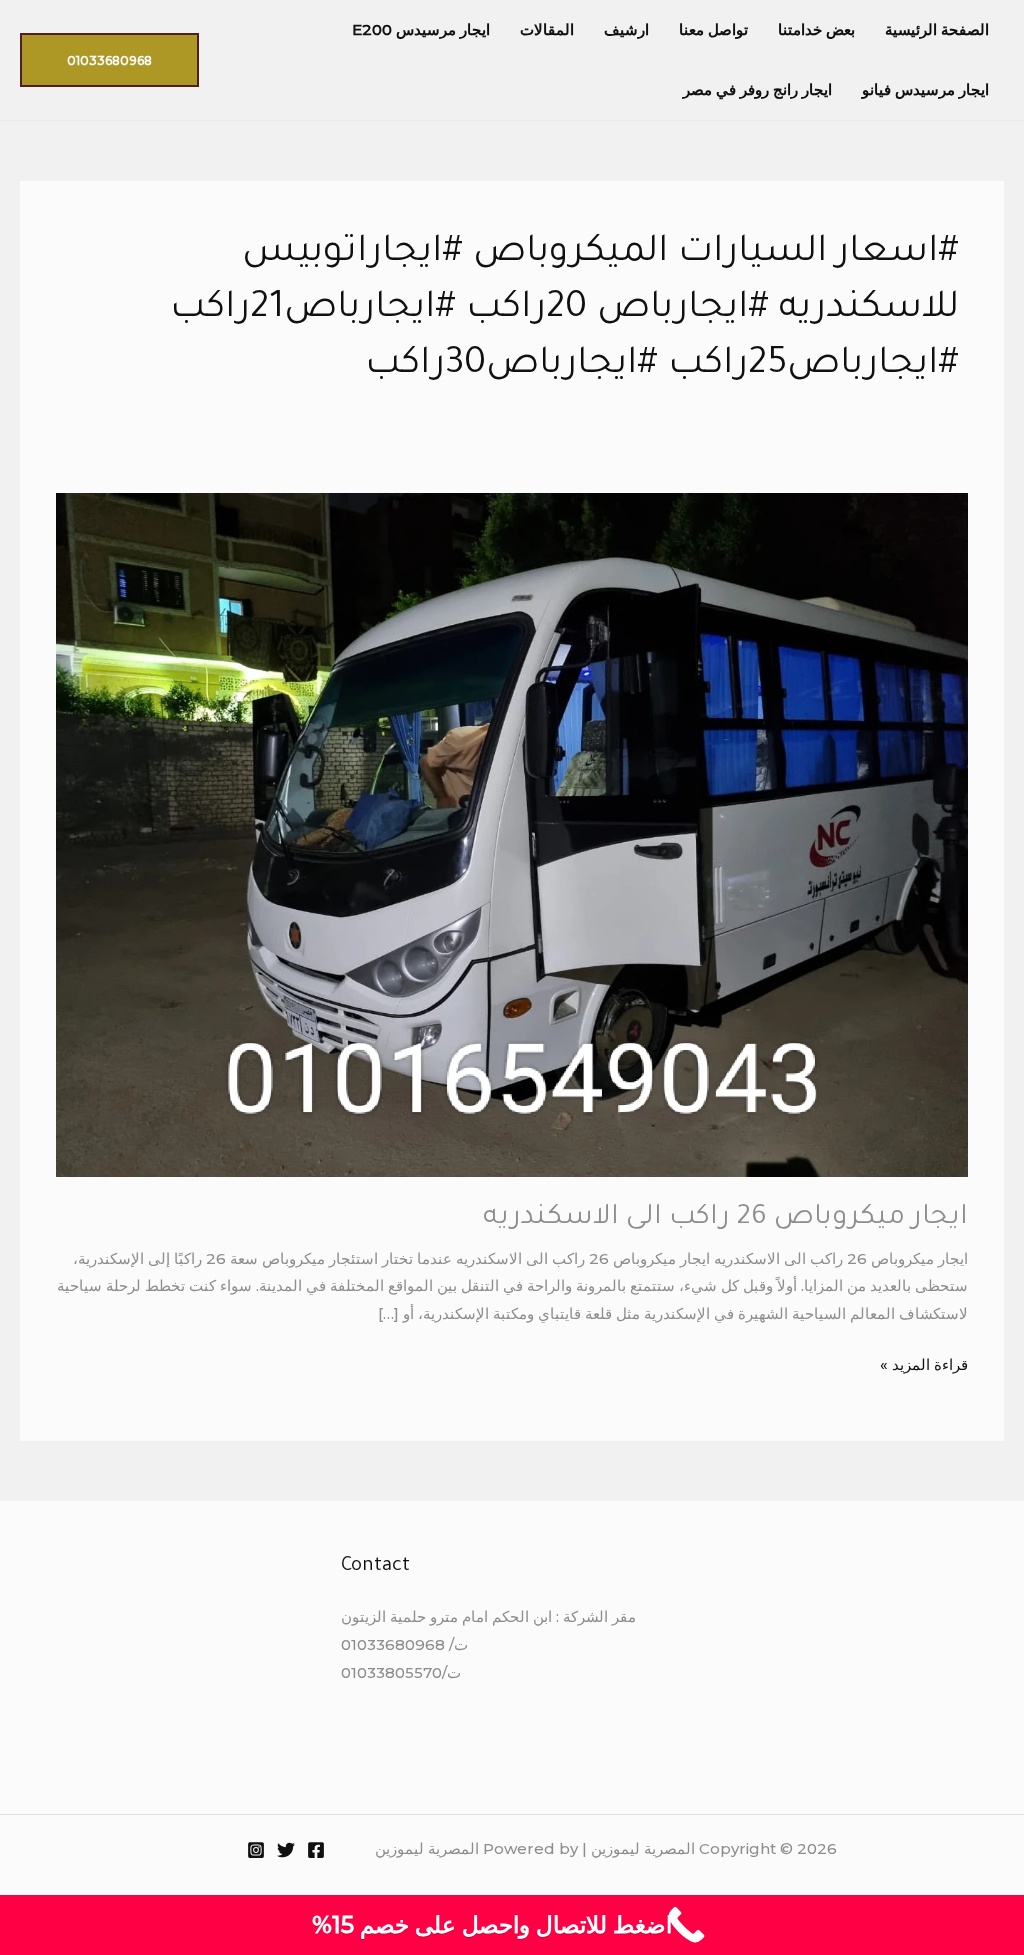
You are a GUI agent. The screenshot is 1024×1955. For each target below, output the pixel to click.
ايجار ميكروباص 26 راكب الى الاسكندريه (725, 1219)
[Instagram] (256, 1850)
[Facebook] (316, 1850)
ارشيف (626, 29)
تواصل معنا (713, 29)
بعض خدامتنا (816, 29)
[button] (109, 60)
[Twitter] (286, 1850)
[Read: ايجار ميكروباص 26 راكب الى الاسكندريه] (512, 833)
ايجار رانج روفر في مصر (757, 89)
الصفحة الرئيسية (937, 29)
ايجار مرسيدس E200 (421, 29)
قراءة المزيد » (924, 1362)
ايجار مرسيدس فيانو (925, 89)
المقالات (547, 29)
